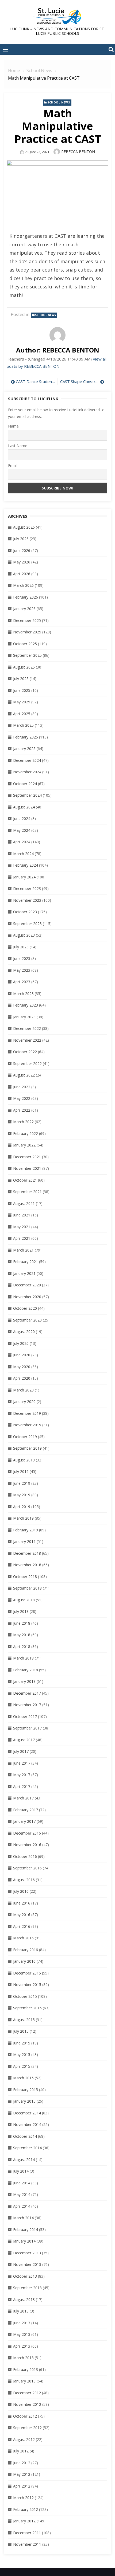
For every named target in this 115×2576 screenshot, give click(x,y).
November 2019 (27, 1425)
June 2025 (22, 690)
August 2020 (24, 1332)
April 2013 (22, 2346)
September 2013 (27, 2288)
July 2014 (21, 2171)
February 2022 (26, 1133)
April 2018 (22, 1647)
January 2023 (24, 1017)
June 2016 (22, 1903)
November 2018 (27, 1565)
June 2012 (22, 2463)
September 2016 (27, 1868)
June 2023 (22, 958)
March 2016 (23, 1938)
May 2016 (22, 1915)
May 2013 (22, 2334)
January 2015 (24, 2101)
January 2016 (24, 1961)
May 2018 (22, 1635)
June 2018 (22, 1623)
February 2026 (26, 597)
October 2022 (25, 1052)
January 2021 (24, 1273)
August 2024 (24, 807)
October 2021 (25, 1180)
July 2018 (21, 1611)
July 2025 (21, 679)
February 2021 (26, 1262)
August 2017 (24, 1740)
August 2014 (24, 2160)
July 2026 (21, 539)
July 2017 (21, 1751)
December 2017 (27, 1693)
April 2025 (22, 714)
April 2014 (22, 2206)
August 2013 (24, 2300)
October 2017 (25, 1716)
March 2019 (23, 1518)
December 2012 (27, 2393)
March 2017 (23, 1798)
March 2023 (23, 994)
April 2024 (22, 842)
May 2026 (22, 562)
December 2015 (27, 1973)
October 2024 (25, 784)
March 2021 (23, 1250)
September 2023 (27, 924)
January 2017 (24, 1821)
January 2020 (24, 1402)
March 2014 (23, 2218)
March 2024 (23, 854)
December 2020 (27, 1285)
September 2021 (27, 1192)
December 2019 (27, 1413)
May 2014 (22, 2194)
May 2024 (22, 830)
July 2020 (21, 1343)
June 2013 (22, 2323)
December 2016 (27, 1833)
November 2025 (27, 632)
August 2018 (24, 1600)
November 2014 (27, 2124)
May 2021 (22, 1227)
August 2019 (24, 1460)
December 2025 (27, 620)
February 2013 (26, 2369)
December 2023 (27, 888)
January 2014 (24, 2241)
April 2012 (22, 2486)
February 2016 (26, 1950)
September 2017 (27, 1728)
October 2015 (25, 1996)
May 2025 (22, 702)
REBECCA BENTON (78, 152)
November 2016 (27, 1845)
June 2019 (22, 1483)
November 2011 (27, 2544)
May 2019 (22, 1495)
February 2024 (26, 865)
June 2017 (22, 1763)
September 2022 (27, 1064)
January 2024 (24, 877)
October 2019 (25, 1437)
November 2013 (27, 2264)
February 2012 (26, 2509)
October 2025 (25, 644)
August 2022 (24, 1075)
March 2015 (23, 2078)
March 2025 (23, 725)
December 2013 (27, 2253)
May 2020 (22, 1367)
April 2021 (22, 1238)
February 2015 (26, 2090)
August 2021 (24, 1203)
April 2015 (22, 2066)
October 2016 (25, 1856)
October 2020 (25, 1308)
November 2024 (27, 772)
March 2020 (23, 1390)
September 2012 (27, 2428)
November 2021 (27, 1168)
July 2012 (21, 2451)
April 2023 (22, 982)
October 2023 (25, 912)
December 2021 (27, 1157)
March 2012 (23, 2498)
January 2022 (24, 1145)
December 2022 (27, 1028)
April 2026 (22, 574)
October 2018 (25, 1577)
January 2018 (24, 1681)
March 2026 (23, 585)
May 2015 (22, 2055)
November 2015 (27, 1985)
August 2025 (24, 667)
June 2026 (22, 550)
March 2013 (23, 2358)
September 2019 (27, 1448)
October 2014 (25, 2136)
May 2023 (22, 970)
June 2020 (22, 1355)
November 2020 (27, 1297)
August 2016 (24, 1880)
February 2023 (26, 1005)
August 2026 (24, 527)
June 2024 (22, 819)
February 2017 (26, 1810)
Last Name (18, 446)
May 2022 (22, 1098)
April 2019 (22, 1507)
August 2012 (24, 2439)
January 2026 (24, 609)
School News (59, 102)
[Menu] (5, 49)
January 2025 (24, 749)
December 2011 (27, 2533)
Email (13, 465)
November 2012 (27, 2404)
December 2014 (27, 2113)
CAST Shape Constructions (82, 381)
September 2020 (27, 1320)
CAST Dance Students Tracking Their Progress (35, 381)
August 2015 (24, 2020)
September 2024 (27, 795)
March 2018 (23, 1658)
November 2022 (27, 1040)
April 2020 (22, 1378)
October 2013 (25, 2276)
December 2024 (27, 760)
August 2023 (24, 935)
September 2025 (27, 655)
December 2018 (27, 1553)
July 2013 (21, 2311)
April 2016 (22, 1926)
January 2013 (24, 2381)
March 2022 (23, 1122)
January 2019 (24, 1541)
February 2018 (26, 1670)
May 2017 (22, 1775)
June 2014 (22, 2183)
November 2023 (27, 900)
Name (13, 426)
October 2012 (25, 2416)
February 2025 (26, 737)
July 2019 (21, 1471)
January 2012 (24, 2521)
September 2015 (27, 2008)
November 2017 (27, 1705)
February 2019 (26, 1530)
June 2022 (22, 1087)
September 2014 (27, 2148)
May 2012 (22, 2474)
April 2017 (22, 1786)
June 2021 (22, 1215)
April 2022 (22, 1110)
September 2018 (27, 1588)
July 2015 (21, 2031)
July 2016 (21, 1891)
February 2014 (26, 2230)
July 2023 (21, 947)
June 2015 (22, 2043)
